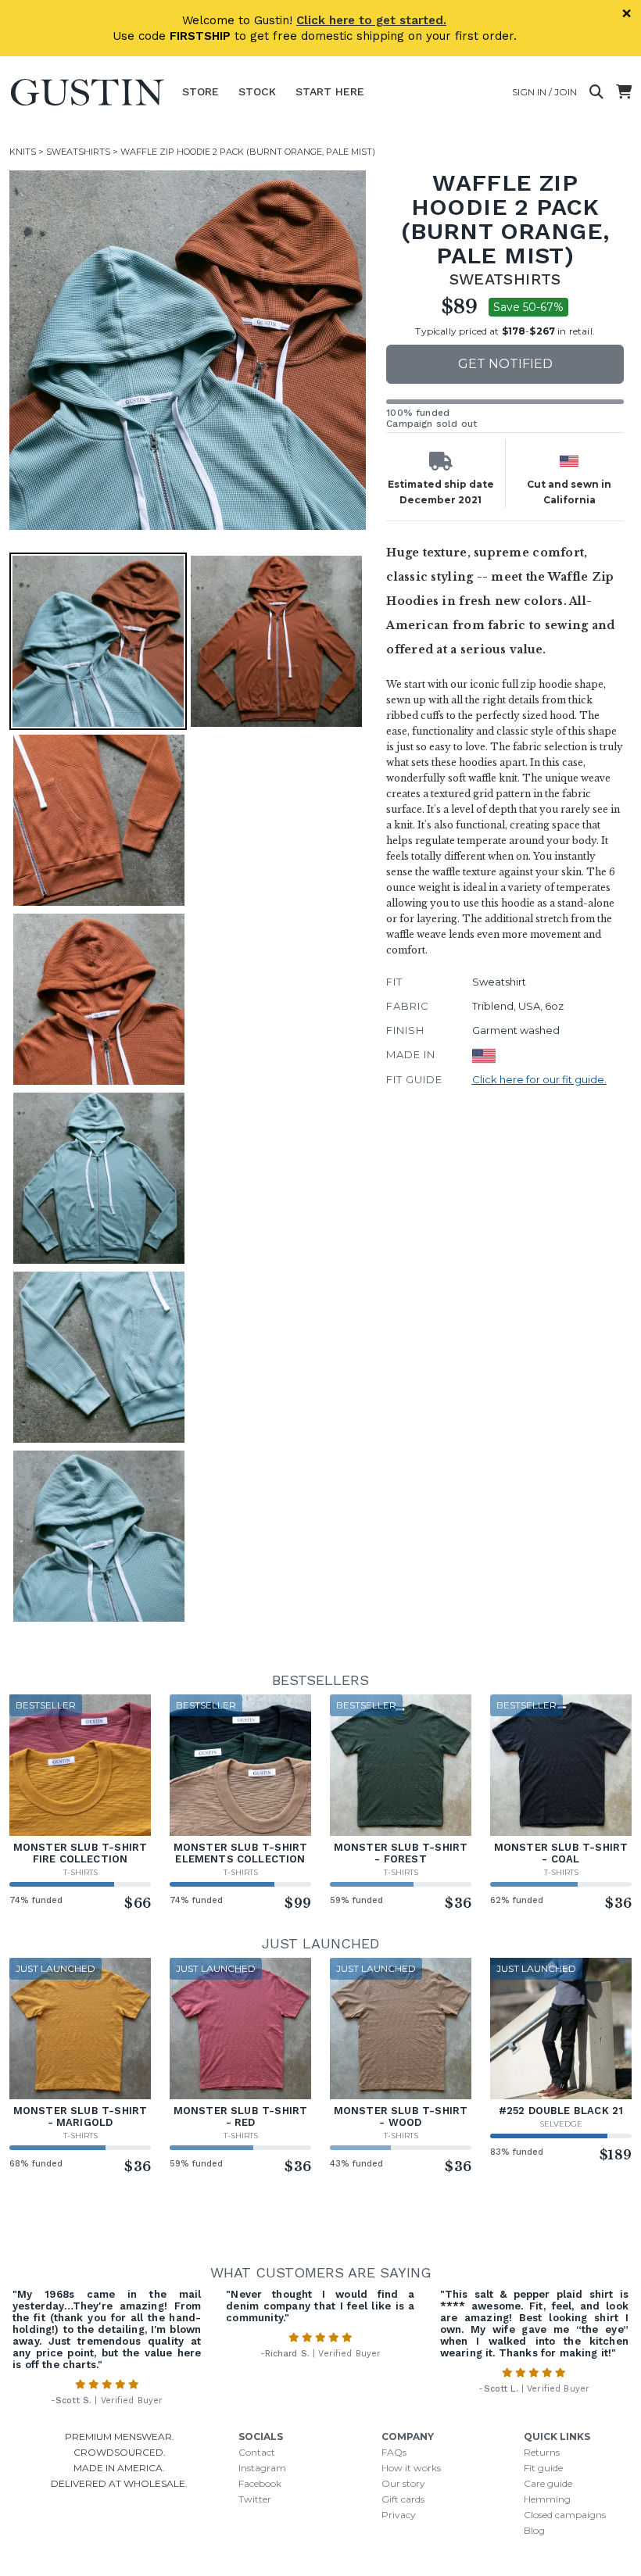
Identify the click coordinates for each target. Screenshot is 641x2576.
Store (201, 91)
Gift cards (403, 2499)
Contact (257, 2452)
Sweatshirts (78, 152)
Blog (534, 2530)
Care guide (548, 2483)
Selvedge (561, 2124)
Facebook (260, 2483)
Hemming (547, 2499)
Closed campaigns (565, 2515)
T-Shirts (81, 1872)
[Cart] (624, 92)
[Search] (596, 92)
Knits (23, 152)
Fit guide (543, 2468)
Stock (257, 91)
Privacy (399, 2515)
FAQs (394, 2452)
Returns (542, 2452)
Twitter (255, 2499)
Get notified (505, 364)
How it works (411, 2468)
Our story (403, 2483)
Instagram (262, 2468)
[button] (189, 350)
